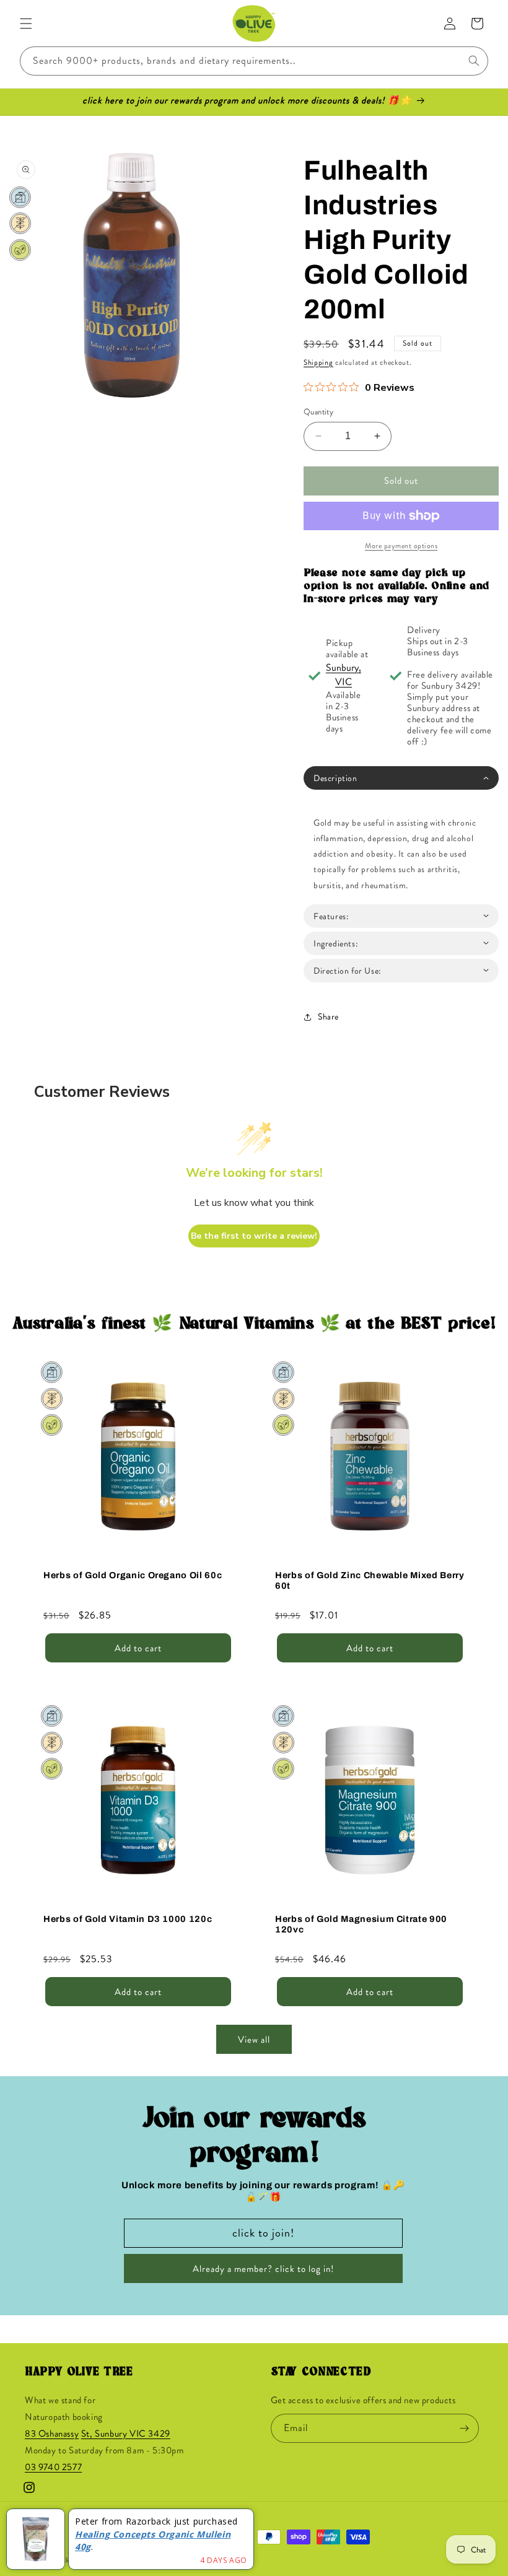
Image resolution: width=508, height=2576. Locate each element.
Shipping (318, 362)
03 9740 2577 (53, 2467)
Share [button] (328, 1016)
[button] (26, 24)
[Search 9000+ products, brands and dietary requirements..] (474, 61)
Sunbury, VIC (344, 675)
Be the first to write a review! (254, 1236)
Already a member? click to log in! (263, 2269)
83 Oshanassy (52, 2434)
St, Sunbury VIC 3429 (126, 2434)
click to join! (263, 2233)
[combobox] (254, 61)
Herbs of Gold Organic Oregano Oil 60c (133, 1575)
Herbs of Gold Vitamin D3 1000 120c (128, 1919)
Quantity (318, 412)
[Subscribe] (465, 2428)
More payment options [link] (401, 546)
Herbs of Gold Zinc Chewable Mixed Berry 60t (370, 1580)
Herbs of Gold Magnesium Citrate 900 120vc (361, 1924)
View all (254, 2040)
